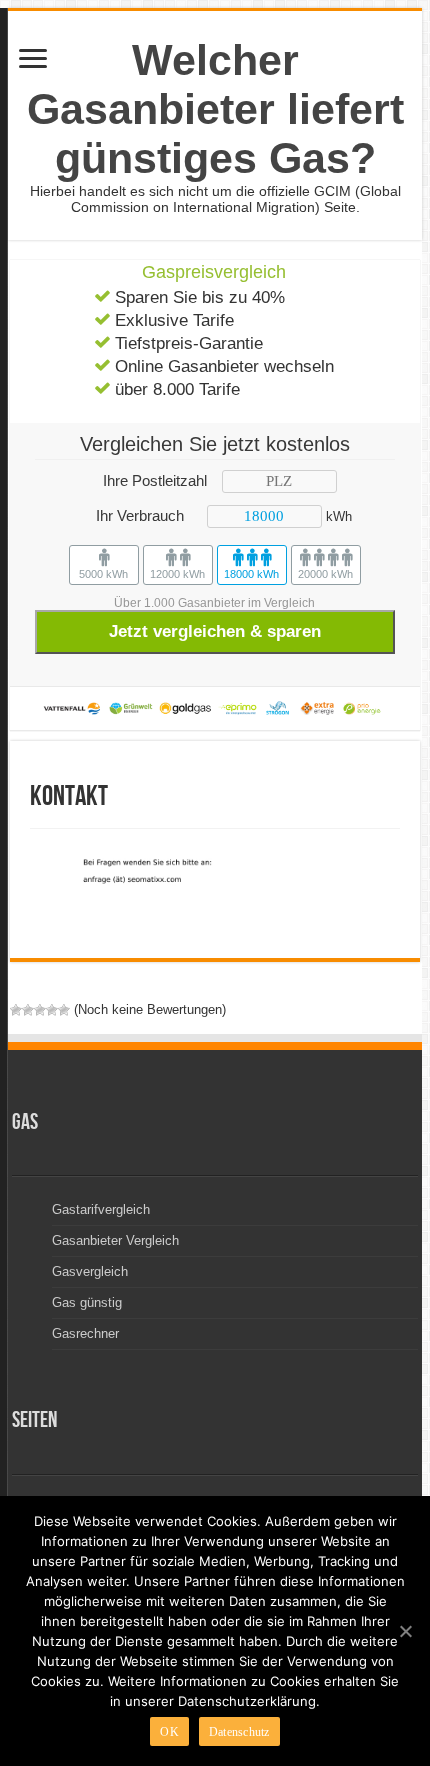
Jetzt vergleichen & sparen (215, 631)
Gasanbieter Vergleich (115, 1240)
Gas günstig (87, 1302)
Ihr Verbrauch (140, 515)
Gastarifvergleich (101, 1209)
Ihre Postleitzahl (155, 480)
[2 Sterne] (28, 1010)
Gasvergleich (90, 1271)
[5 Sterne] (64, 1010)
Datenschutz (239, 1732)
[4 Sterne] (52, 1010)
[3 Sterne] (40, 1010)
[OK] (405, 1631)
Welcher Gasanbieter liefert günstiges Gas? (215, 109)
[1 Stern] (16, 1010)
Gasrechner (85, 1333)
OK (169, 1732)
